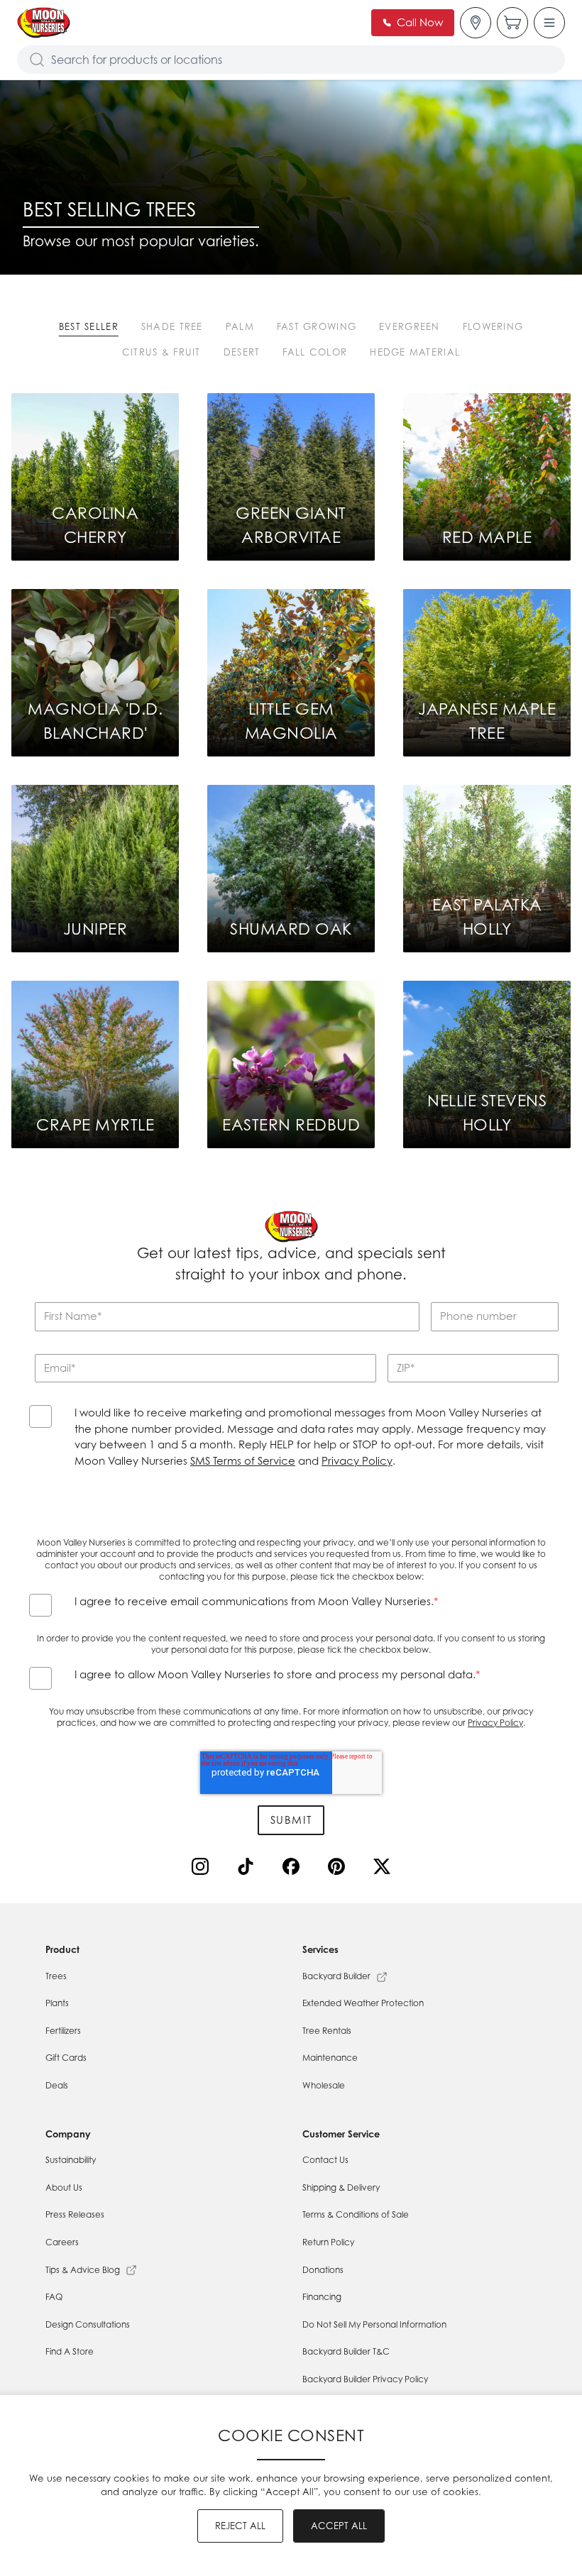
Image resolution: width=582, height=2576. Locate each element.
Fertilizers (63, 2031)
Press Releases (75, 2214)
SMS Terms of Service (243, 1461)
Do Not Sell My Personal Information (374, 2324)
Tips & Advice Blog (83, 2270)
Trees (56, 1976)
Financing (322, 2297)
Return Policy (328, 2242)
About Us (64, 2187)
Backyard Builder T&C (346, 2351)
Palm (240, 326)
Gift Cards (66, 2058)
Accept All (339, 2526)
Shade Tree (172, 326)
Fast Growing (317, 326)
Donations (323, 2270)
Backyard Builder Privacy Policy (365, 2379)
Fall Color (315, 352)
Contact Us (325, 2160)
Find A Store (70, 2351)
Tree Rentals (327, 2031)
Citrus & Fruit (161, 352)
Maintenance (330, 2058)
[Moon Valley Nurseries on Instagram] (203, 1869)
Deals (57, 2085)
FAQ (54, 2297)
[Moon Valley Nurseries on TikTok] (248, 1869)
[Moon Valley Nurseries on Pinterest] (339, 1869)
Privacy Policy (357, 1461)
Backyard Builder (336, 1976)
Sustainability (71, 2160)
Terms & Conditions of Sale (356, 2214)
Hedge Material (415, 352)
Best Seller (89, 326)
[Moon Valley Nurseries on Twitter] (385, 1869)
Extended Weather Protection (363, 2003)
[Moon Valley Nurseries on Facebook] (294, 1869)
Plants (57, 2003)
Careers (62, 2242)
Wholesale (324, 2085)
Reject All (240, 2526)
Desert (242, 352)
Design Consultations (88, 2324)
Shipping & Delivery (341, 2187)
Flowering (493, 326)
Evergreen (410, 326)
